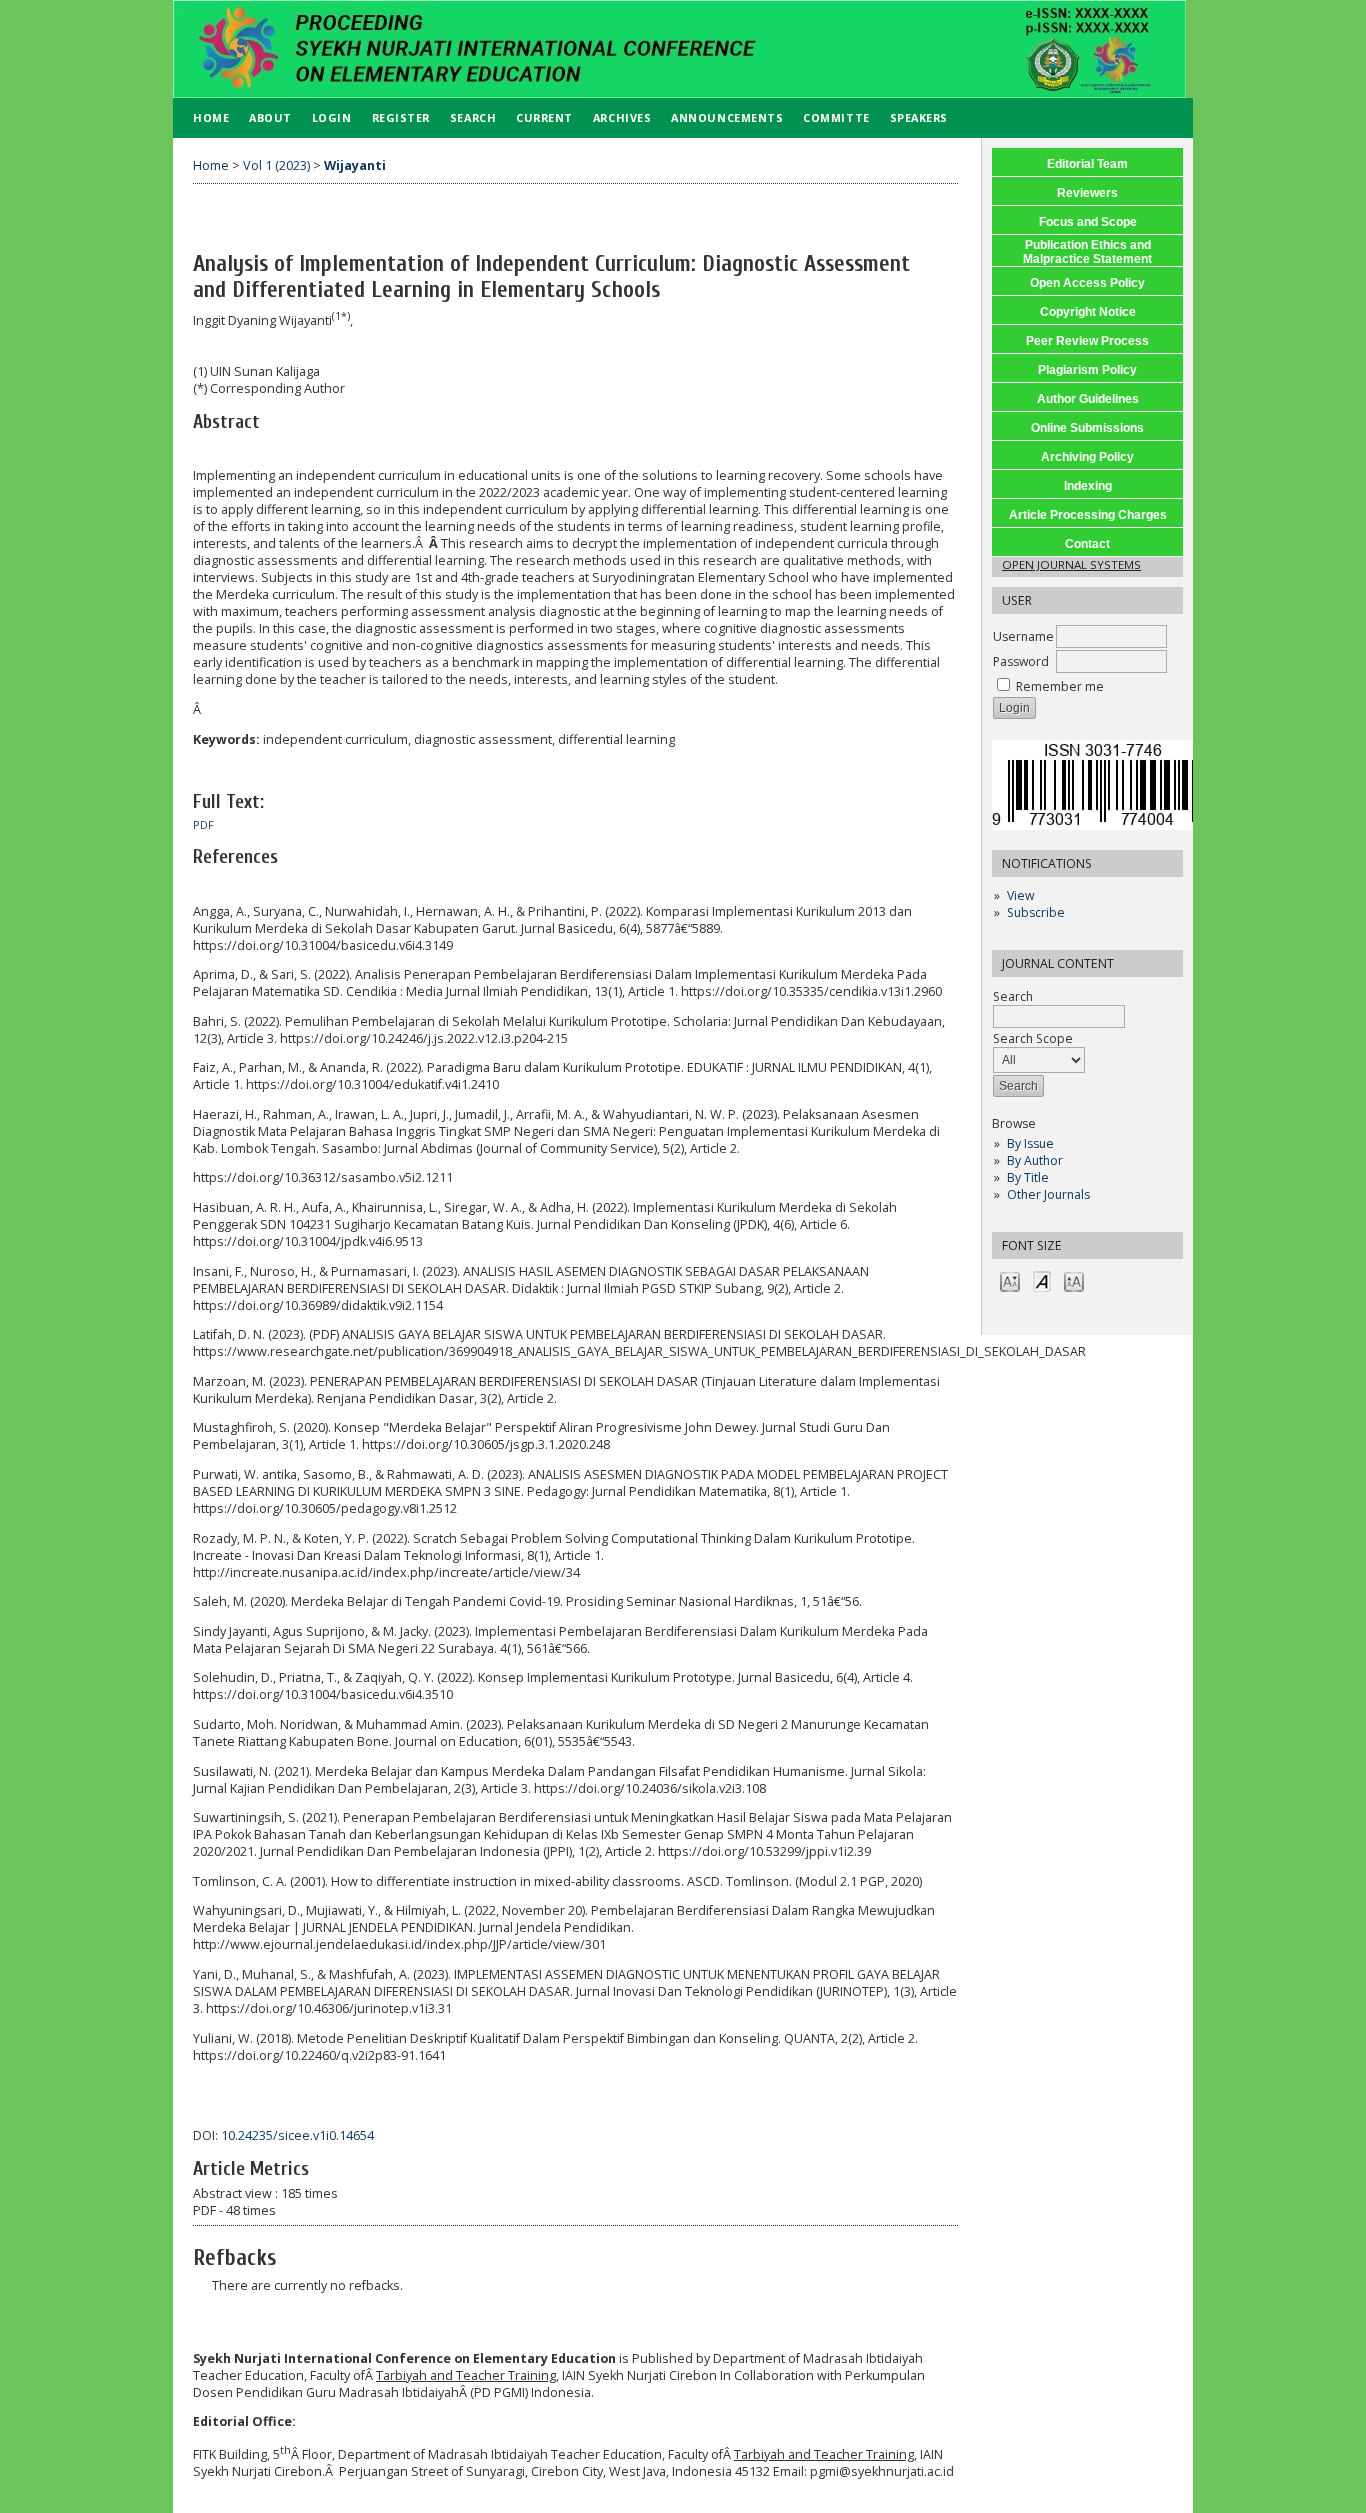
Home (211, 117)
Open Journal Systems (1071, 564)
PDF (203, 825)
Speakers (919, 117)
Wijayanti (355, 165)
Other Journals (1048, 1194)
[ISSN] (1095, 825)
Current (544, 117)
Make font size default (1042, 1280)
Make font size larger (1074, 1280)
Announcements (727, 117)
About (270, 117)
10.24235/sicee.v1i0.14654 (297, 2135)
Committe (836, 117)
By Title (1028, 1177)
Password (1021, 661)
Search (473, 117)
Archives (622, 117)
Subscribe (1036, 912)
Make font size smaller (1010, 1280)
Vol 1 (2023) (276, 165)
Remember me (1060, 686)
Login (332, 117)
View (1020, 895)
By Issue (1030, 1143)
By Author (1035, 1160)
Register (401, 117)
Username (1023, 636)
